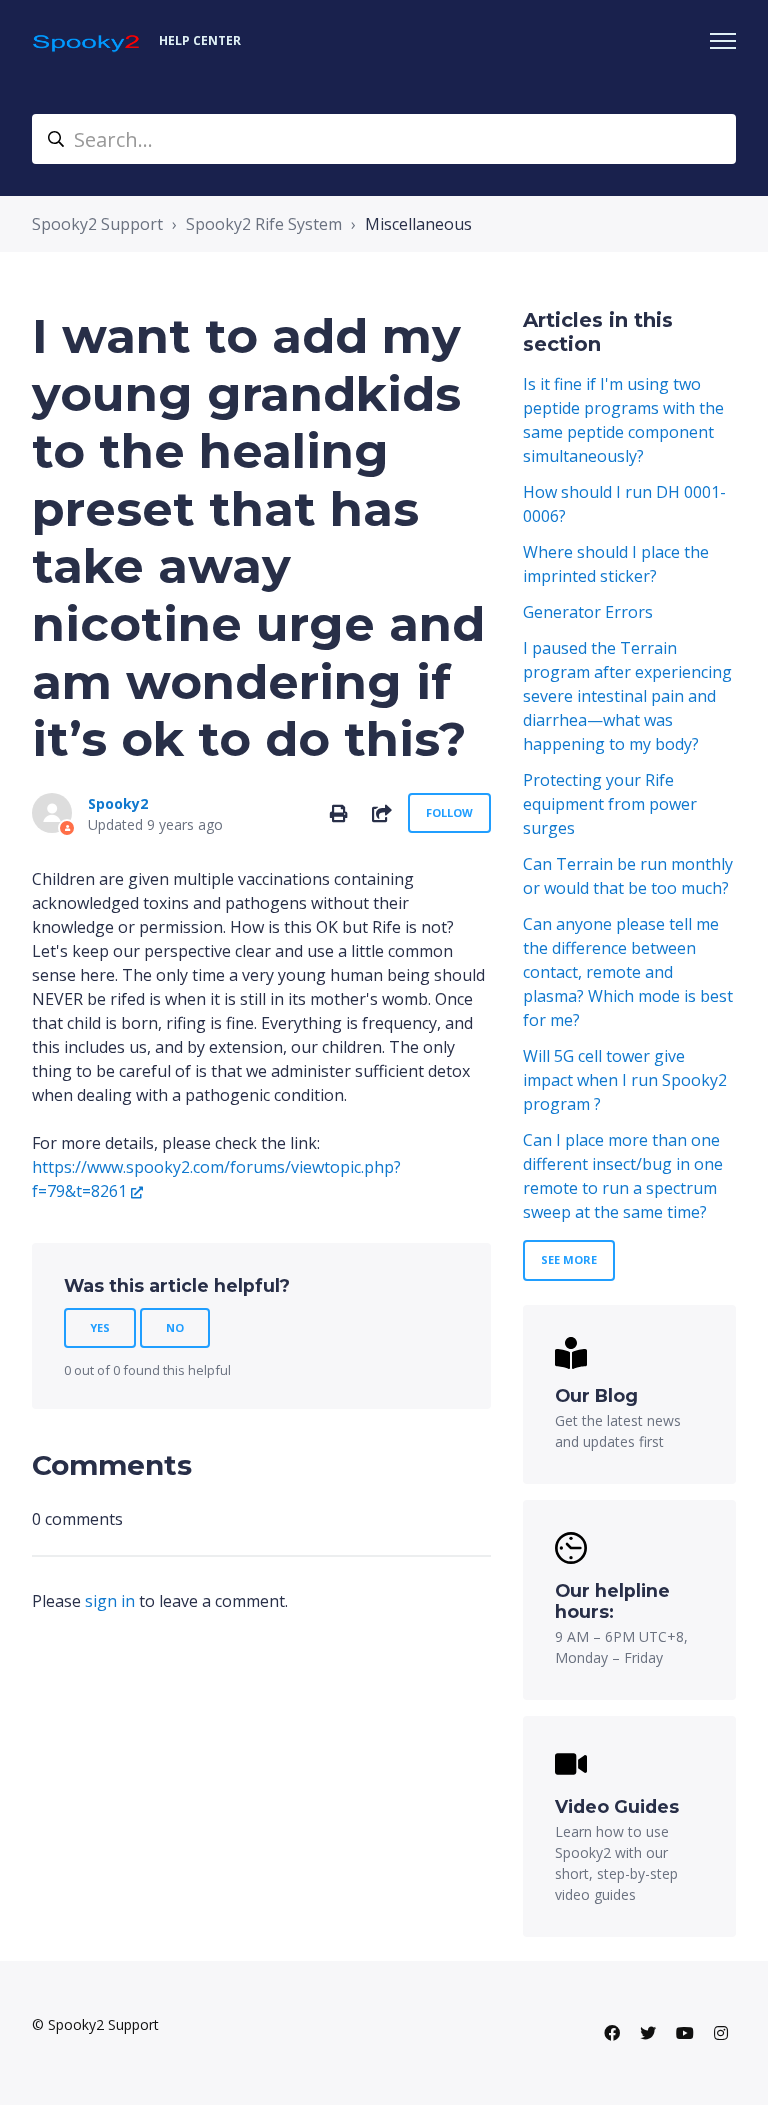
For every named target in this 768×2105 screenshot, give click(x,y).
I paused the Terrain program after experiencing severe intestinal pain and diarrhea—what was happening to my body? (627, 696)
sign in (110, 1601)
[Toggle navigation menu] (723, 41)
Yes (100, 1327)
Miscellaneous (418, 224)
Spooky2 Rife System (264, 224)
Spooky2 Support (97, 224)
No (175, 1327)
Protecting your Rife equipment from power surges (610, 804)
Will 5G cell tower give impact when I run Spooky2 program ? (625, 1080)
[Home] (87, 41)
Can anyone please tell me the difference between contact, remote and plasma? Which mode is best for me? (628, 972)
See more (569, 1259)
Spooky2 (118, 803)
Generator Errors (588, 612)
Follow (449, 812)
